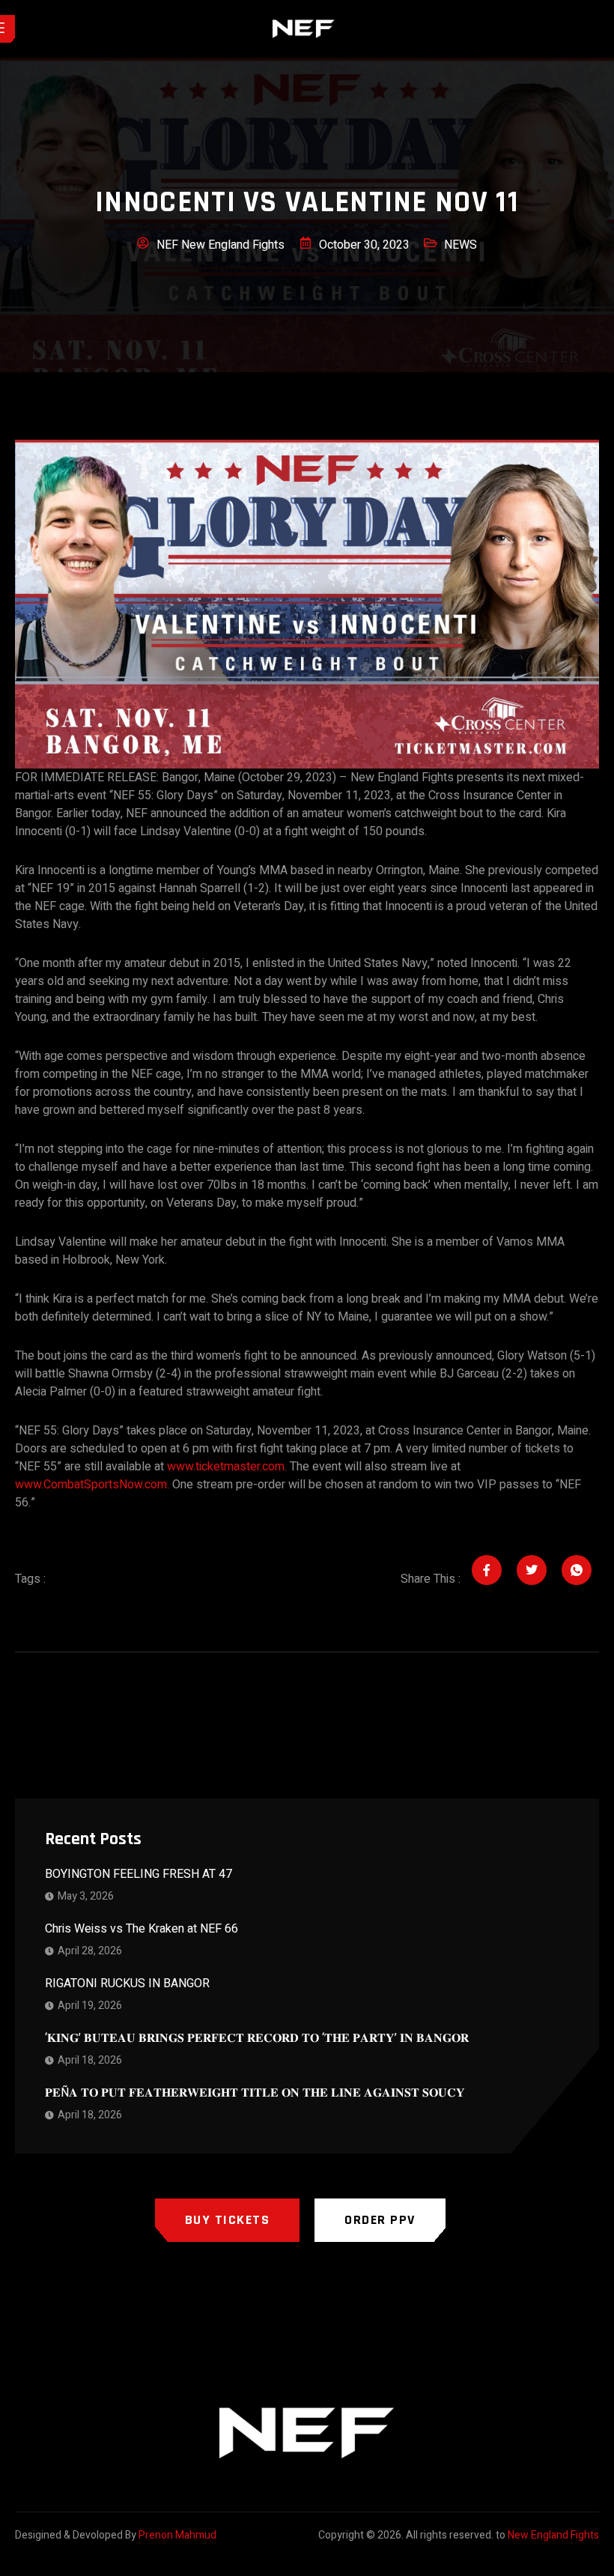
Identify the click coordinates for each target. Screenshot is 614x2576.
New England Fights (553, 2535)
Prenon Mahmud (177, 2535)
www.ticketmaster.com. (227, 1467)
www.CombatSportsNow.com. (92, 1485)
